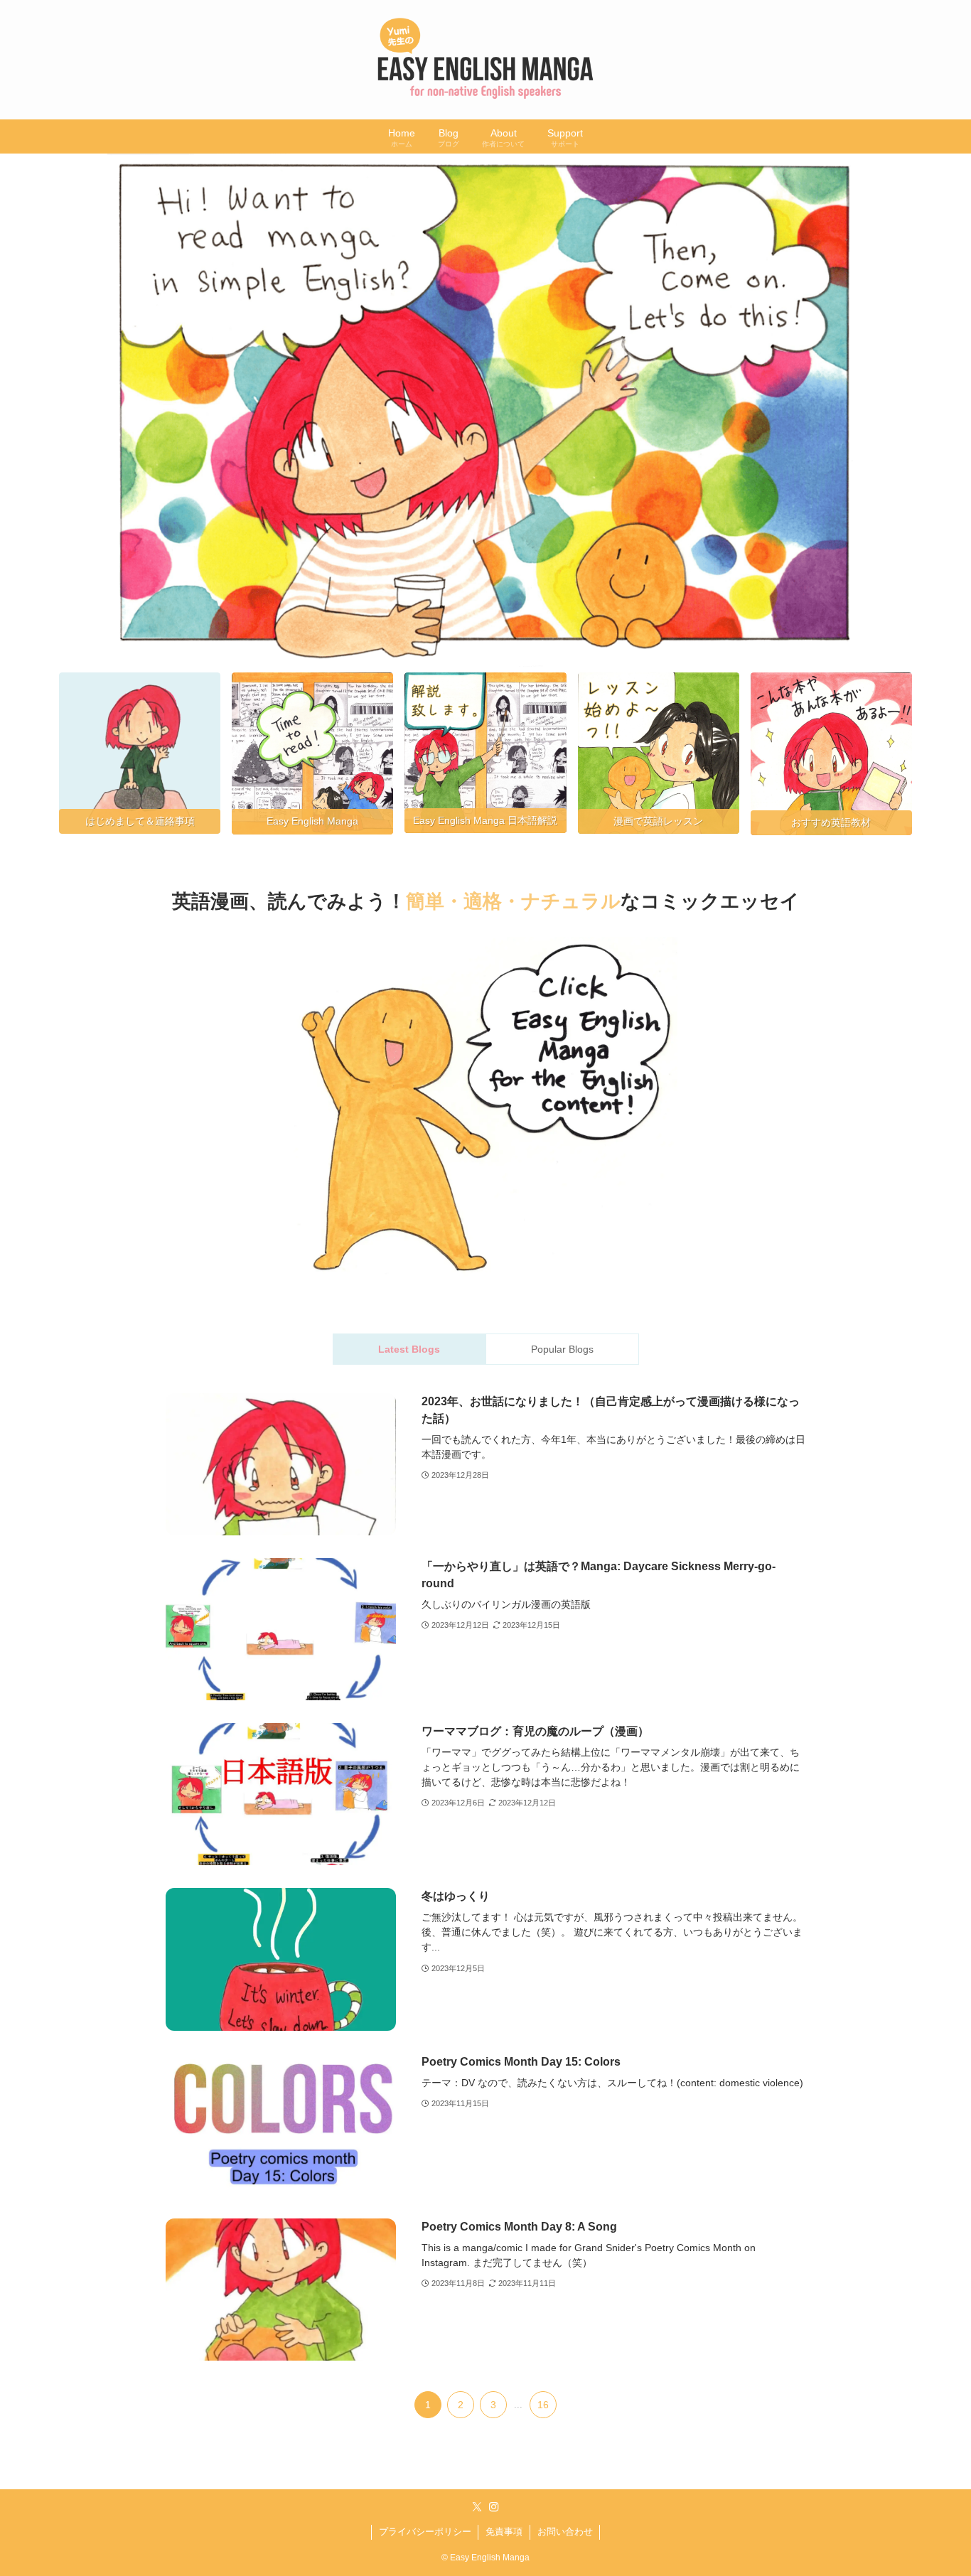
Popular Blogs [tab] (562, 1349)
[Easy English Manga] (485, 60)
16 (543, 2405)
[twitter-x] (477, 2507)
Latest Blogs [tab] (409, 1349)
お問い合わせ (565, 2532)
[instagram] (494, 2507)
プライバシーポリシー (425, 2532)
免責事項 (504, 2532)
